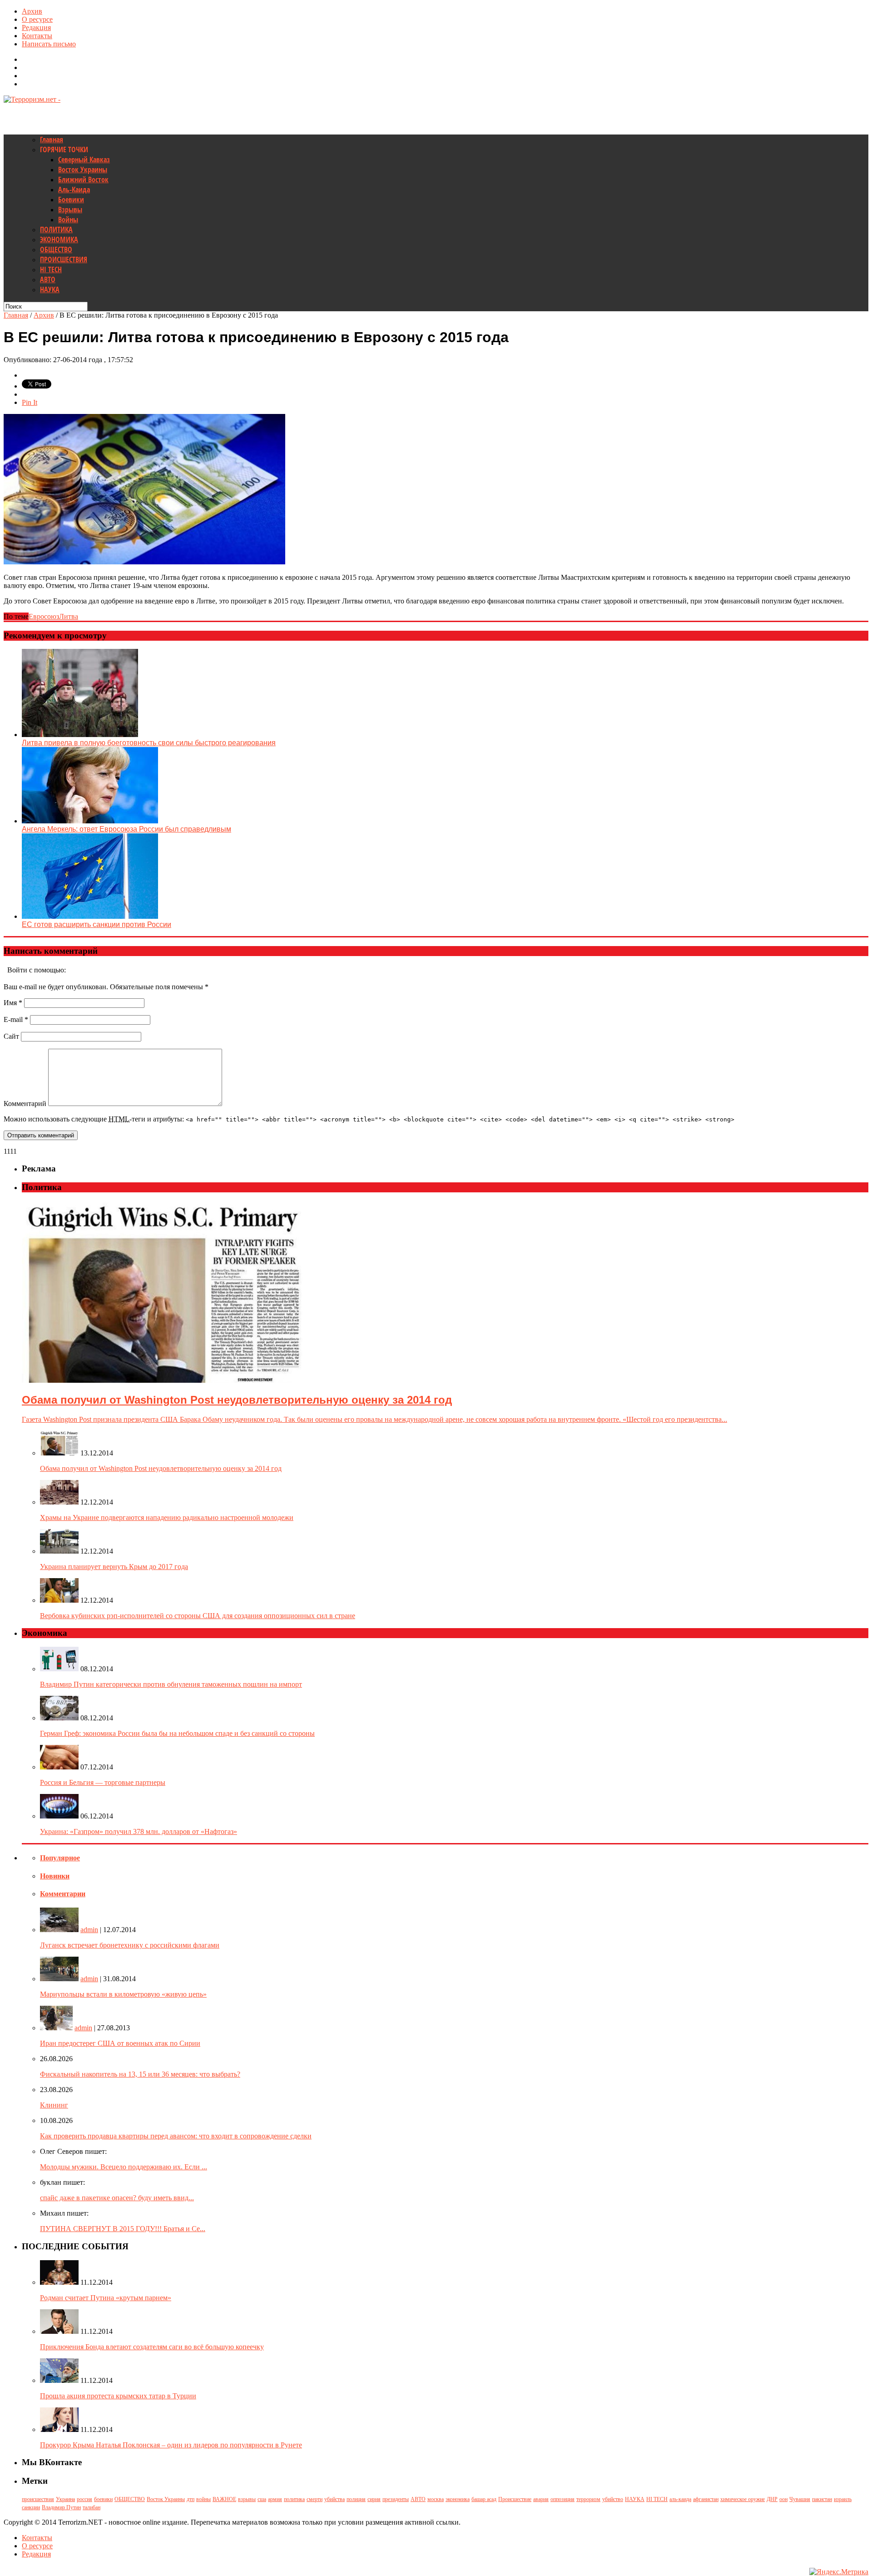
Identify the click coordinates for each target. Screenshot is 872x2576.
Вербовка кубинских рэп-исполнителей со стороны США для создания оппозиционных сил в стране (198, 1616)
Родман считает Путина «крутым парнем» (106, 2298)
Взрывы (70, 209)
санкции (31, 2507)
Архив (32, 11)
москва (436, 2499)
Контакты (37, 36)
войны (203, 2499)
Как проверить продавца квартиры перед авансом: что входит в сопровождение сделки (176, 2136)
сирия (374, 2499)
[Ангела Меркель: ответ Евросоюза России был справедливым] (90, 821)
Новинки (55, 1876)
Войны (68, 219)
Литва (69, 616)
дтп (191, 2499)
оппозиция (562, 2499)
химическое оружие (743, 2499)
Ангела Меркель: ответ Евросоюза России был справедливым (126, 829)
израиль (843, 2499)
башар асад (484, 2499)
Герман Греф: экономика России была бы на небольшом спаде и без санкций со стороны (177, 1733)
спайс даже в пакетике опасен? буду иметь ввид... (117, 2198)
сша (262, 2499)
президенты (396, 2499)
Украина (65, 2499)
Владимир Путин (61, 2507)
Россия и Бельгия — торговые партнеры (103, 1782)
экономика (458, 2499)
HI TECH (51, 269)
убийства (334, 2499)
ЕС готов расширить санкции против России (97, 924)
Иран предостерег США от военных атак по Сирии (120, 2043)
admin (89, 1930)
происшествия (38, 2499)
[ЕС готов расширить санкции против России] (90, 916)
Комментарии (63, 1894)
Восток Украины (83, 169)
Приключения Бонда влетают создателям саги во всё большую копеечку (152, 2347)
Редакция (36, 27)
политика (294, 2499)
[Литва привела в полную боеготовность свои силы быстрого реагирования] (80, 735)
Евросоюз (44, 616)
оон (783, 2499)
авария (541, 2499)
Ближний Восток (83, 179)
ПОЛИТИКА (56, 229)
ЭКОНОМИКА (59, 239)
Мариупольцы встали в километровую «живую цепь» (123, 1994)
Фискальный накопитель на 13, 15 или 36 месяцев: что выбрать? (140, 2074)
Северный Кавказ (84, 159)
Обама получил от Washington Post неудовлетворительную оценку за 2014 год (161, 1468)
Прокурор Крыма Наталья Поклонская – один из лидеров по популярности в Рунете (171, 2445)
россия (84, 2499)
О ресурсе (37, 19)
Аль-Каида (74, 189)
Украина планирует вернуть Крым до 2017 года (114, 1567)
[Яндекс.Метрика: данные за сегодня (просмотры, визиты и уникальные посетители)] (839, 2572)
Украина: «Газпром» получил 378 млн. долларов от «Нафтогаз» (139, 1831)
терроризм (588, 2499)
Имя (13, 1003)
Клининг (54, 2105)
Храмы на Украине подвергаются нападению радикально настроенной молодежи (167, 1517)
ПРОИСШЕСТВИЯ (64, 259)
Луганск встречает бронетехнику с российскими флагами (130, 1945)
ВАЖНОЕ (224, 2499)
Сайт (11, 1036)
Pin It (30, 402)
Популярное (60, 1858)
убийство (613, 2499)
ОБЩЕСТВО (56, 249)
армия (275, 2499)
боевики (103, 2499)
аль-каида (680, 2499)
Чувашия (800, 2499)
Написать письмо (49, 44)
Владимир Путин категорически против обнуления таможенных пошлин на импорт (171, 1684)
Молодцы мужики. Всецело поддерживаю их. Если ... (124, 2167)
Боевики (71, 199)
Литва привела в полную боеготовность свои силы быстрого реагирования (149, 743)
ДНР (772, 2499)
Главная (52, 140)
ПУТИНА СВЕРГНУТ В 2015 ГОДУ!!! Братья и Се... (123, 2229)
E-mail (16, 1019)
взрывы (247, 2499)
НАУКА (50, 289)
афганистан (706, 2499)
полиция (356, 2499)
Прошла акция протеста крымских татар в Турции (118, 2396)
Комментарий (25, 1104)
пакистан (822, 2499)
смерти (315, 2499)
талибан (92, 2507)
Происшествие (515, 2499)
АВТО (48, 279)
